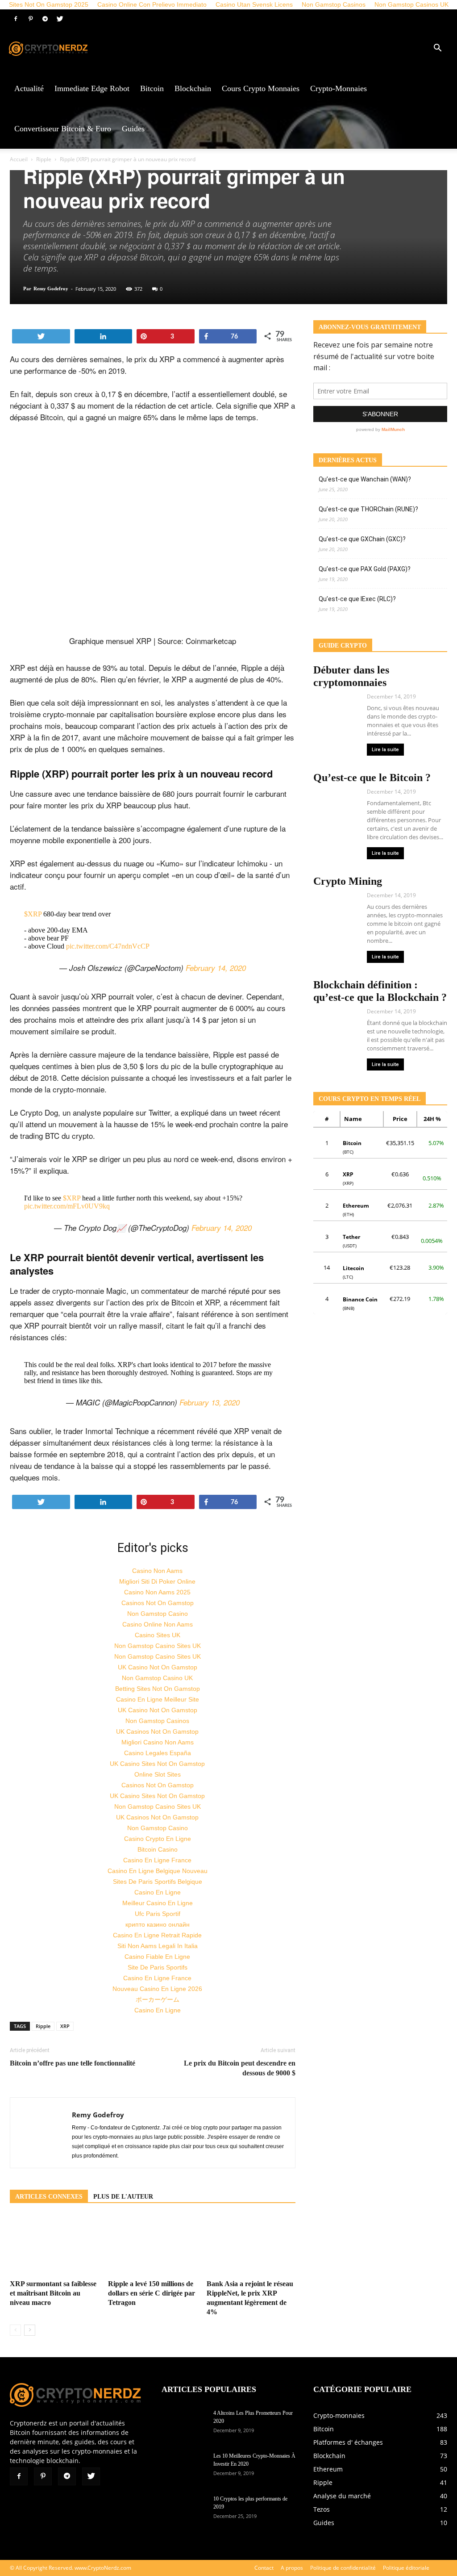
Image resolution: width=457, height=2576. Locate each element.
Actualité (29, 88)
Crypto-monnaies (339, 88)
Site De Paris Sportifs (158, 1967)
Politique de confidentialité (343, 2568)
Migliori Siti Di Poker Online (157, 1581)
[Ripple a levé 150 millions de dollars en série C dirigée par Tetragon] (152, 2246)
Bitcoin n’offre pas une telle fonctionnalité (73, 2063)
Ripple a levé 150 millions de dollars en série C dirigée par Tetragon (152, 2293)
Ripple (44, 159)
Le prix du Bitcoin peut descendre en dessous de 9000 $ (240, 2068)
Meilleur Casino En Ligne (158, 1903)
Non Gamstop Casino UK (157, 1678)
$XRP (33, 914)
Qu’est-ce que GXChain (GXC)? (362, 539)
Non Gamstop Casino (158, 1614)
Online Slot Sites (158, 1774)
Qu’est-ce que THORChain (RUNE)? (368, 509)
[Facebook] (16, 19)
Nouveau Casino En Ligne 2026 (157, 1989)
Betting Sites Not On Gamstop (158, 1689)
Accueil (19, 159)
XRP (65, 2026)
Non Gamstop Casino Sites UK (158, 1646)
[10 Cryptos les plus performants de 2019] (184, 2510)
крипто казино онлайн (158, 1924)
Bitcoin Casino (158, 1849)
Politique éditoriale (406, 2568)
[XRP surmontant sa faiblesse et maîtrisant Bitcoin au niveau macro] (54, 2246)
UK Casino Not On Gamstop (158, 1667)
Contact (264, 2568)
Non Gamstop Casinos (157, 1721)
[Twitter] (60, 19)
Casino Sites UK (158, 1635)
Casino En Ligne (158, 1892)
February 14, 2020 (216, 968)
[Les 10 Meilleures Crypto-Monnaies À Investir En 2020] (184, 2467)
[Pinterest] (30, 19)
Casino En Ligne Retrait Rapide (157, 1935)
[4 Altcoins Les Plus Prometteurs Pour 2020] (184, 2425)
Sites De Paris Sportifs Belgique (158, 1882)
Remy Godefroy (51, 289)
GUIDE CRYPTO (343, 646)
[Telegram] (45, 19)
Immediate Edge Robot (92, 88)
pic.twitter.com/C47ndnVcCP (108, 946)
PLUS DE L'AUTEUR (123, 2197)
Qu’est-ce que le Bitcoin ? (372, 778)
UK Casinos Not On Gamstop (157, 1731)
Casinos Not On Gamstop (158, 1603)
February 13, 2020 (210, 1402)
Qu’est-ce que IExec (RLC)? (357, 599)
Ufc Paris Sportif (158, 1914)
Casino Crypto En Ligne (158, 1839)
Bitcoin (152, 88)
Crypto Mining (348, 881)
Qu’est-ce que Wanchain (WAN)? (365, 479)
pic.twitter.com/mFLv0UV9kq (67, 1206)
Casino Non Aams (157, 1571)
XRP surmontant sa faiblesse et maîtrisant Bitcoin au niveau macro (53, 2293)
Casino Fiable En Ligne (157, 1957)
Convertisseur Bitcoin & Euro (63, 129)
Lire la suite (385, 750)
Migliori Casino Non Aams (158, 1742)
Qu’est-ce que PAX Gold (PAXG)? (365, 569)
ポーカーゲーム (158, 1999)
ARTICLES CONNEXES (49, 2197)
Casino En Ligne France (157, 1860)
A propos (292, 2568)
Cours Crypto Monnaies (261, 88)
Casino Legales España (158, 1753)
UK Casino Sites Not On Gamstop (157, 1764)
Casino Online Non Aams (158, 1624)
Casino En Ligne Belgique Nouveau (158, 1871)
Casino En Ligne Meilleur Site (158, 1699)
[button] (437, 49)
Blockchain (193, 88)
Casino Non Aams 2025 (157, 1592)
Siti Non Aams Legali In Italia (158, 1946)
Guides (133, 129)
